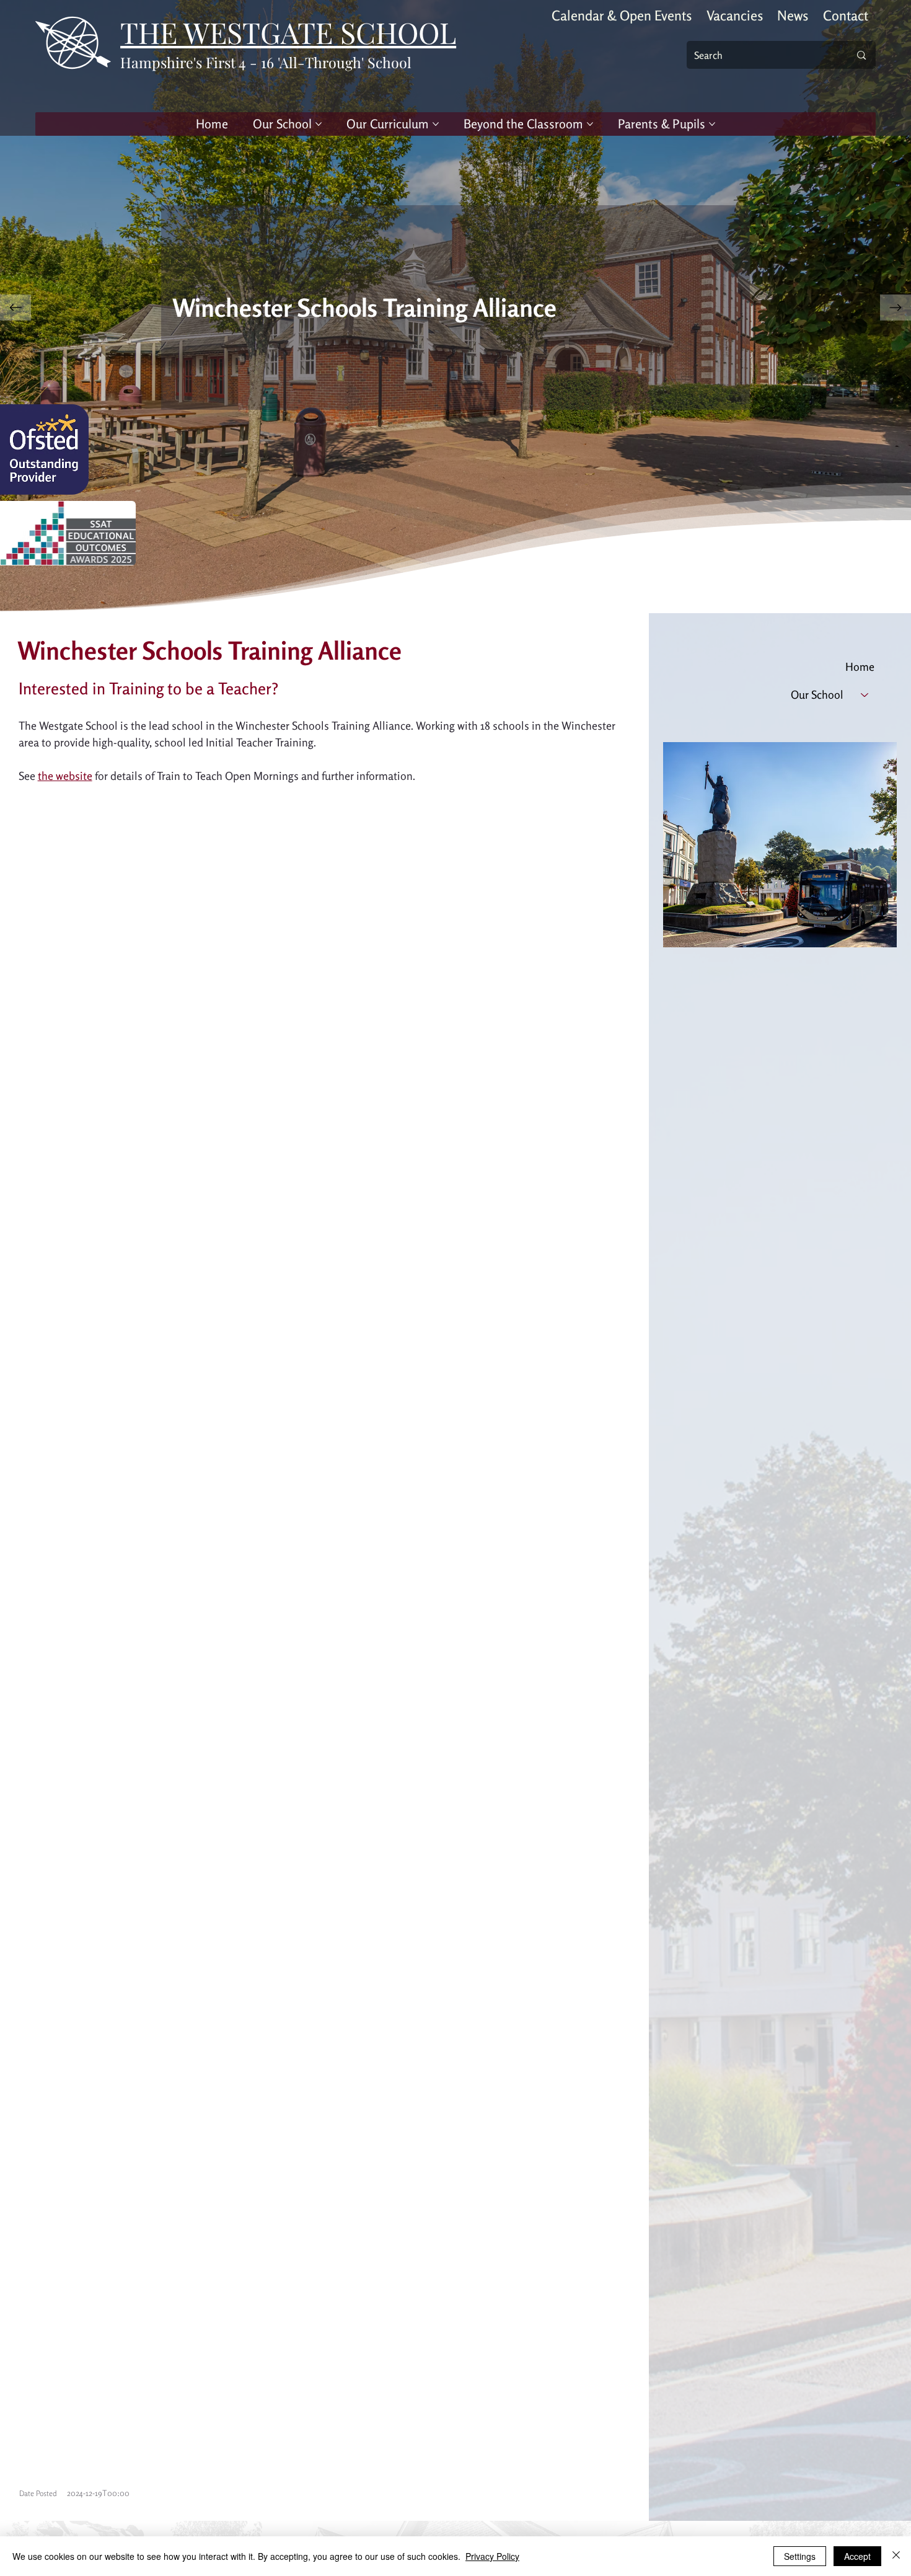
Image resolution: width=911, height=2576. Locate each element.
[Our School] (865, 695)
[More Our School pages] (319, 124)
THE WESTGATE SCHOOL (288, 32)
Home (860, 666)
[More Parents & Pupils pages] (712, 124)
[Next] (896, 308)
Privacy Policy (492, 2556)
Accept (857, 2556)
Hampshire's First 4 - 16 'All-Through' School (266, 62)
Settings (800, 2556)
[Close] (896, 2556)
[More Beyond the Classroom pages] (590, 124)
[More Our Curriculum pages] (436, 124)
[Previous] (15, 308)
